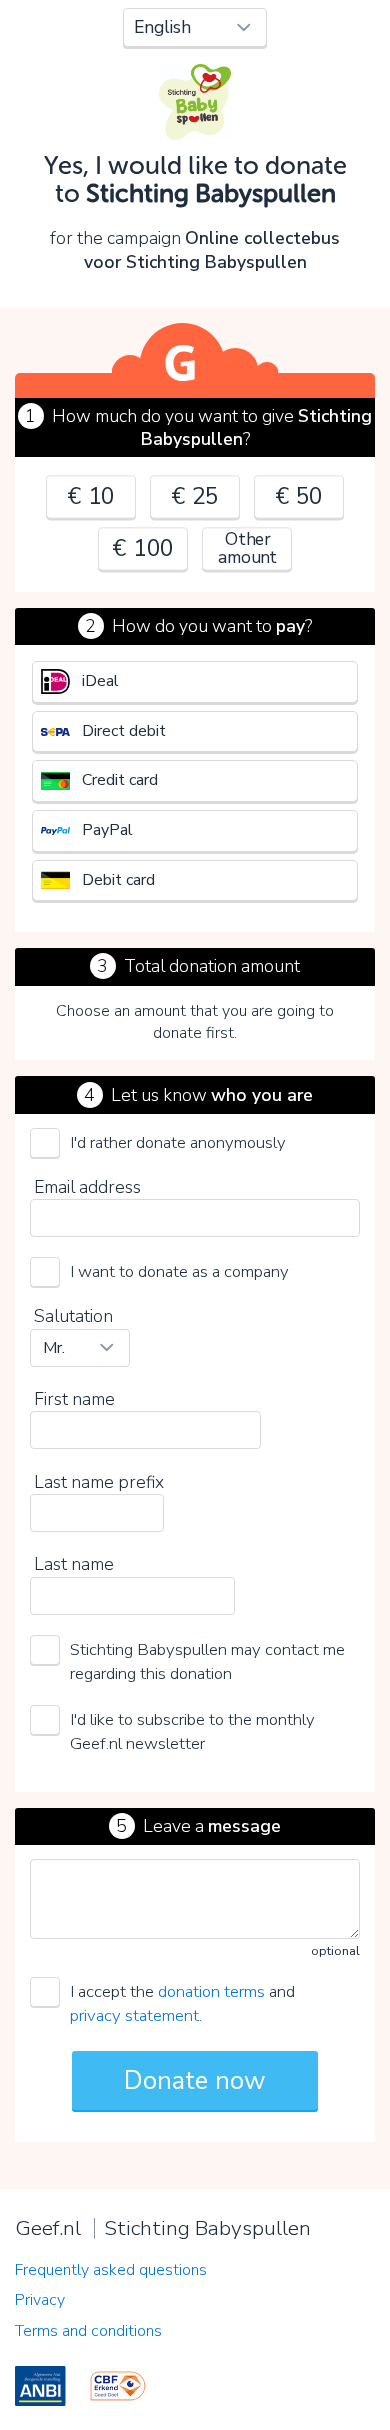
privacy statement (134, 2015)
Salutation (73, 1316)
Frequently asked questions (111, 2270)
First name (74, 1399)
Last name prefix (99, 1482)
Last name (74, 1564)
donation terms (211, 1991)
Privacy (40, 2300)
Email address (87, 1187)
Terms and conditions (88, 2331)
